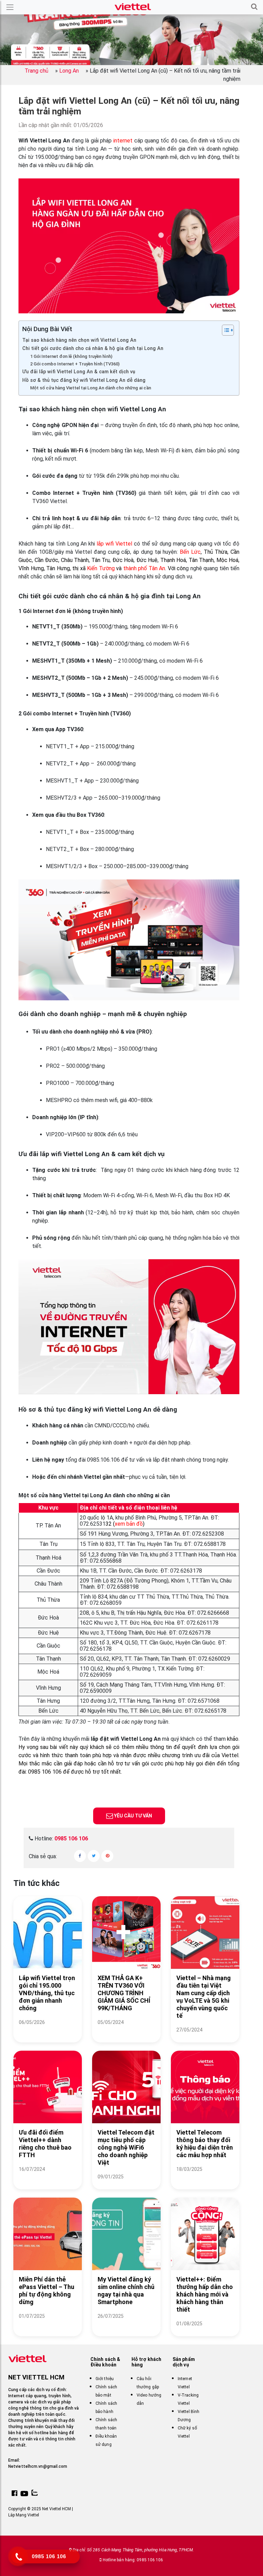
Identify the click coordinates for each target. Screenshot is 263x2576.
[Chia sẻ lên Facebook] (80, 1856)
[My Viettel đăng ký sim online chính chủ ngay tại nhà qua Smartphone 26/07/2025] (126, 2324)
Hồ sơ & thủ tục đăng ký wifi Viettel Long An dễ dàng (84, 380)
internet (123, 141)
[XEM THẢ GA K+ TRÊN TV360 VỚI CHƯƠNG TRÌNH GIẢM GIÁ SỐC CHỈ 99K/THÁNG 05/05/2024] (126, 2031)
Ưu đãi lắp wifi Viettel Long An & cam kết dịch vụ (79, 372)
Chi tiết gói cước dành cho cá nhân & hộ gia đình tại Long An (93, 348)
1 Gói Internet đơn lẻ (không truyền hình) (71, 356)
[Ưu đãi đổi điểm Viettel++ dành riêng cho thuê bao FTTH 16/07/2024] (48, 2178)
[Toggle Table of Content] (224, 330)
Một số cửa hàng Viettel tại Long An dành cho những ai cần (91, 388)
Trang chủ (36, 71)
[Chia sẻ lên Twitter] (94, 1856)
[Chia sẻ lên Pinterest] (107, 1856)
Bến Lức (190, 552)
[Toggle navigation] (10, 7)
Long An (69, 71)
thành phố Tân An (144, 568)
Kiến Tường (101, 568)
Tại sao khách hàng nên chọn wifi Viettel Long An (79, 340)
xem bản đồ (129, 1524)
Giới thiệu (105, 2379)
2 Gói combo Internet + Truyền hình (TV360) (75, 364)
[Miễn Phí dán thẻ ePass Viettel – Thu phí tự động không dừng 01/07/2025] (48, 2324)
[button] (254, 7)
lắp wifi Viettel (114, 544)
